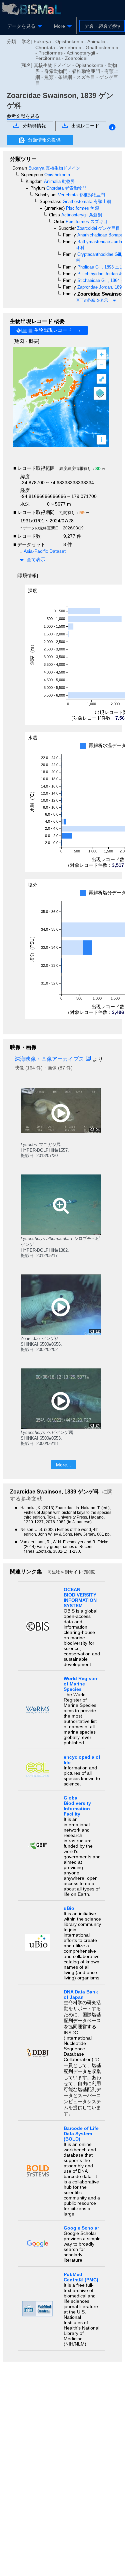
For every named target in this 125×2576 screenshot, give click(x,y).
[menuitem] (23, 26)
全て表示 (36, 559)
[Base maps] (100, 393)
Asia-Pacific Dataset (45, 551)
